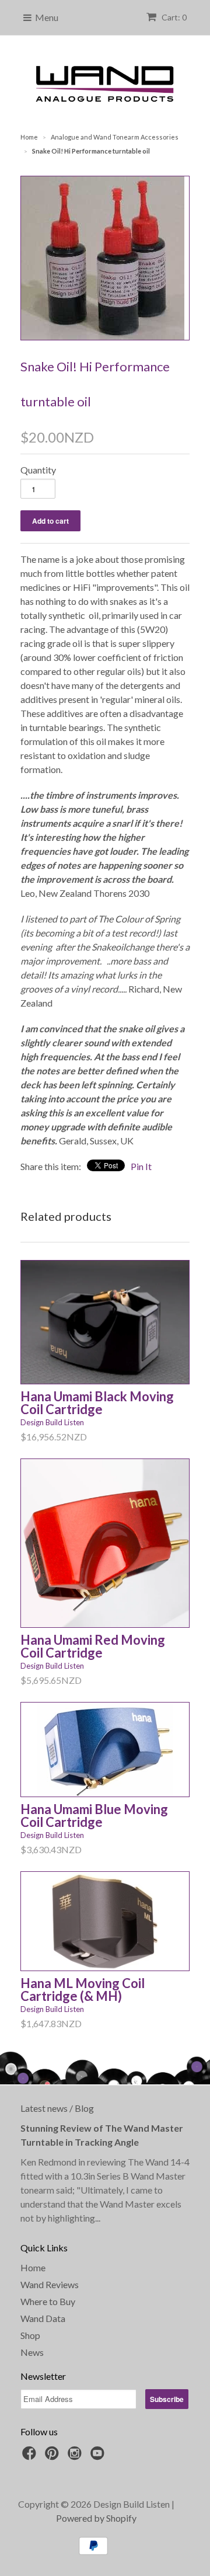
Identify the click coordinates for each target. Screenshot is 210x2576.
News (32, 2352)
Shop (30, 2335)
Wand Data (43, 2318)
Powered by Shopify (96, 2518)
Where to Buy (48, 2301)
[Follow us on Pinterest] (54, 2456)
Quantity (38, 470)
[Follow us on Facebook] (31, 2456)
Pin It (141, 1166)
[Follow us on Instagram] (76, 2456)
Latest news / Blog (57, 2108)
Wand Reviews (50, 2284)
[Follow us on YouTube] (99, 2456)
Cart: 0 (173, 17)
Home (33, 2267)
